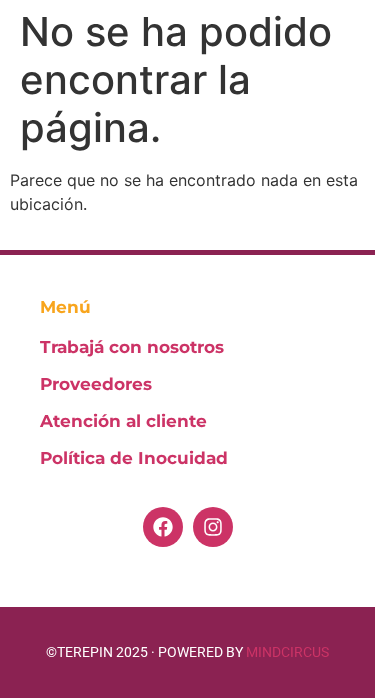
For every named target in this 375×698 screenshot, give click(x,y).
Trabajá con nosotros (132, 347)
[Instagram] (213, 527)
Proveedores (96, 384)
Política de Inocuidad (134, 458)
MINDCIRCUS (287, 652)
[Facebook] (163, 527)
